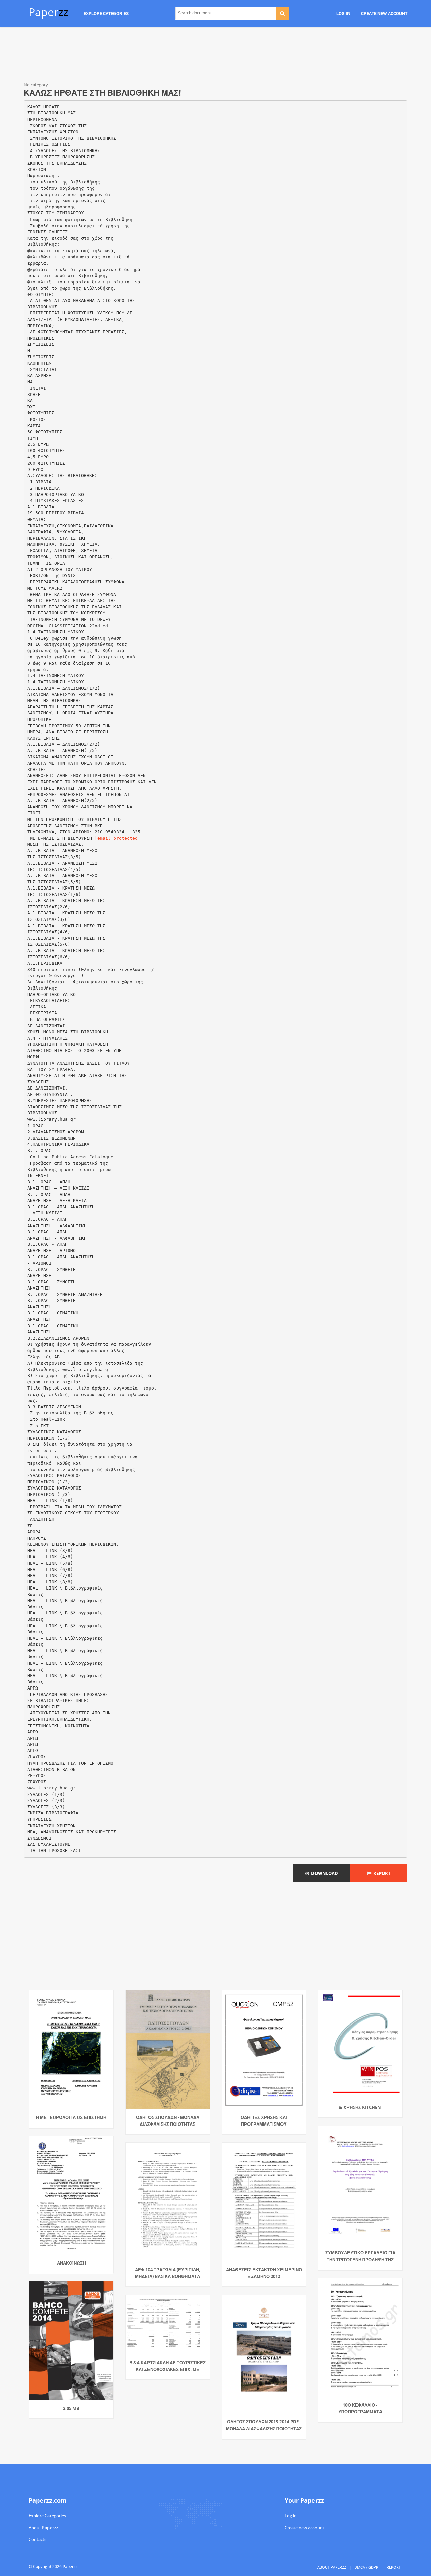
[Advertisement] (215, 56)
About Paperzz (43, 2528)
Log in (291, 2516)
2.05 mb (71, 2408)
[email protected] (118, 838)
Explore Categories (47, 2516)
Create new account (304, 2528)
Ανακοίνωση (71, 2263)
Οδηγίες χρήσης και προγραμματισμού (264, 2121)
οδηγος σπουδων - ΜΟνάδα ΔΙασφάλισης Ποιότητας (168, 2121)
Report (381, 1873)
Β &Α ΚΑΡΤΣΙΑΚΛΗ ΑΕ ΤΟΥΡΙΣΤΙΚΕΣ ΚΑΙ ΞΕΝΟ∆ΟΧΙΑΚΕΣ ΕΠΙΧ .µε (168, 2366)
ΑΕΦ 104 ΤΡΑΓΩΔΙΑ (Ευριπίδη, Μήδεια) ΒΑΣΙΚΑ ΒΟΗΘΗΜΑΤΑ (168, 2273)
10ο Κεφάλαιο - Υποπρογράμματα (360, 2408)
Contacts (38, 2539)
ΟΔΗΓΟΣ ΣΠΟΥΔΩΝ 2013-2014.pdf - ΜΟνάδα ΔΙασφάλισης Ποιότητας (264, 2425)
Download (324, 1873)
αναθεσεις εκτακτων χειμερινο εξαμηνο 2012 (264, 2273)
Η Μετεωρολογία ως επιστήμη (71, 2117)
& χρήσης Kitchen (360, 2107)
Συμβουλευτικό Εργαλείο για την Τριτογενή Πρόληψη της (360, 2256)
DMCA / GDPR (366, 2567)
